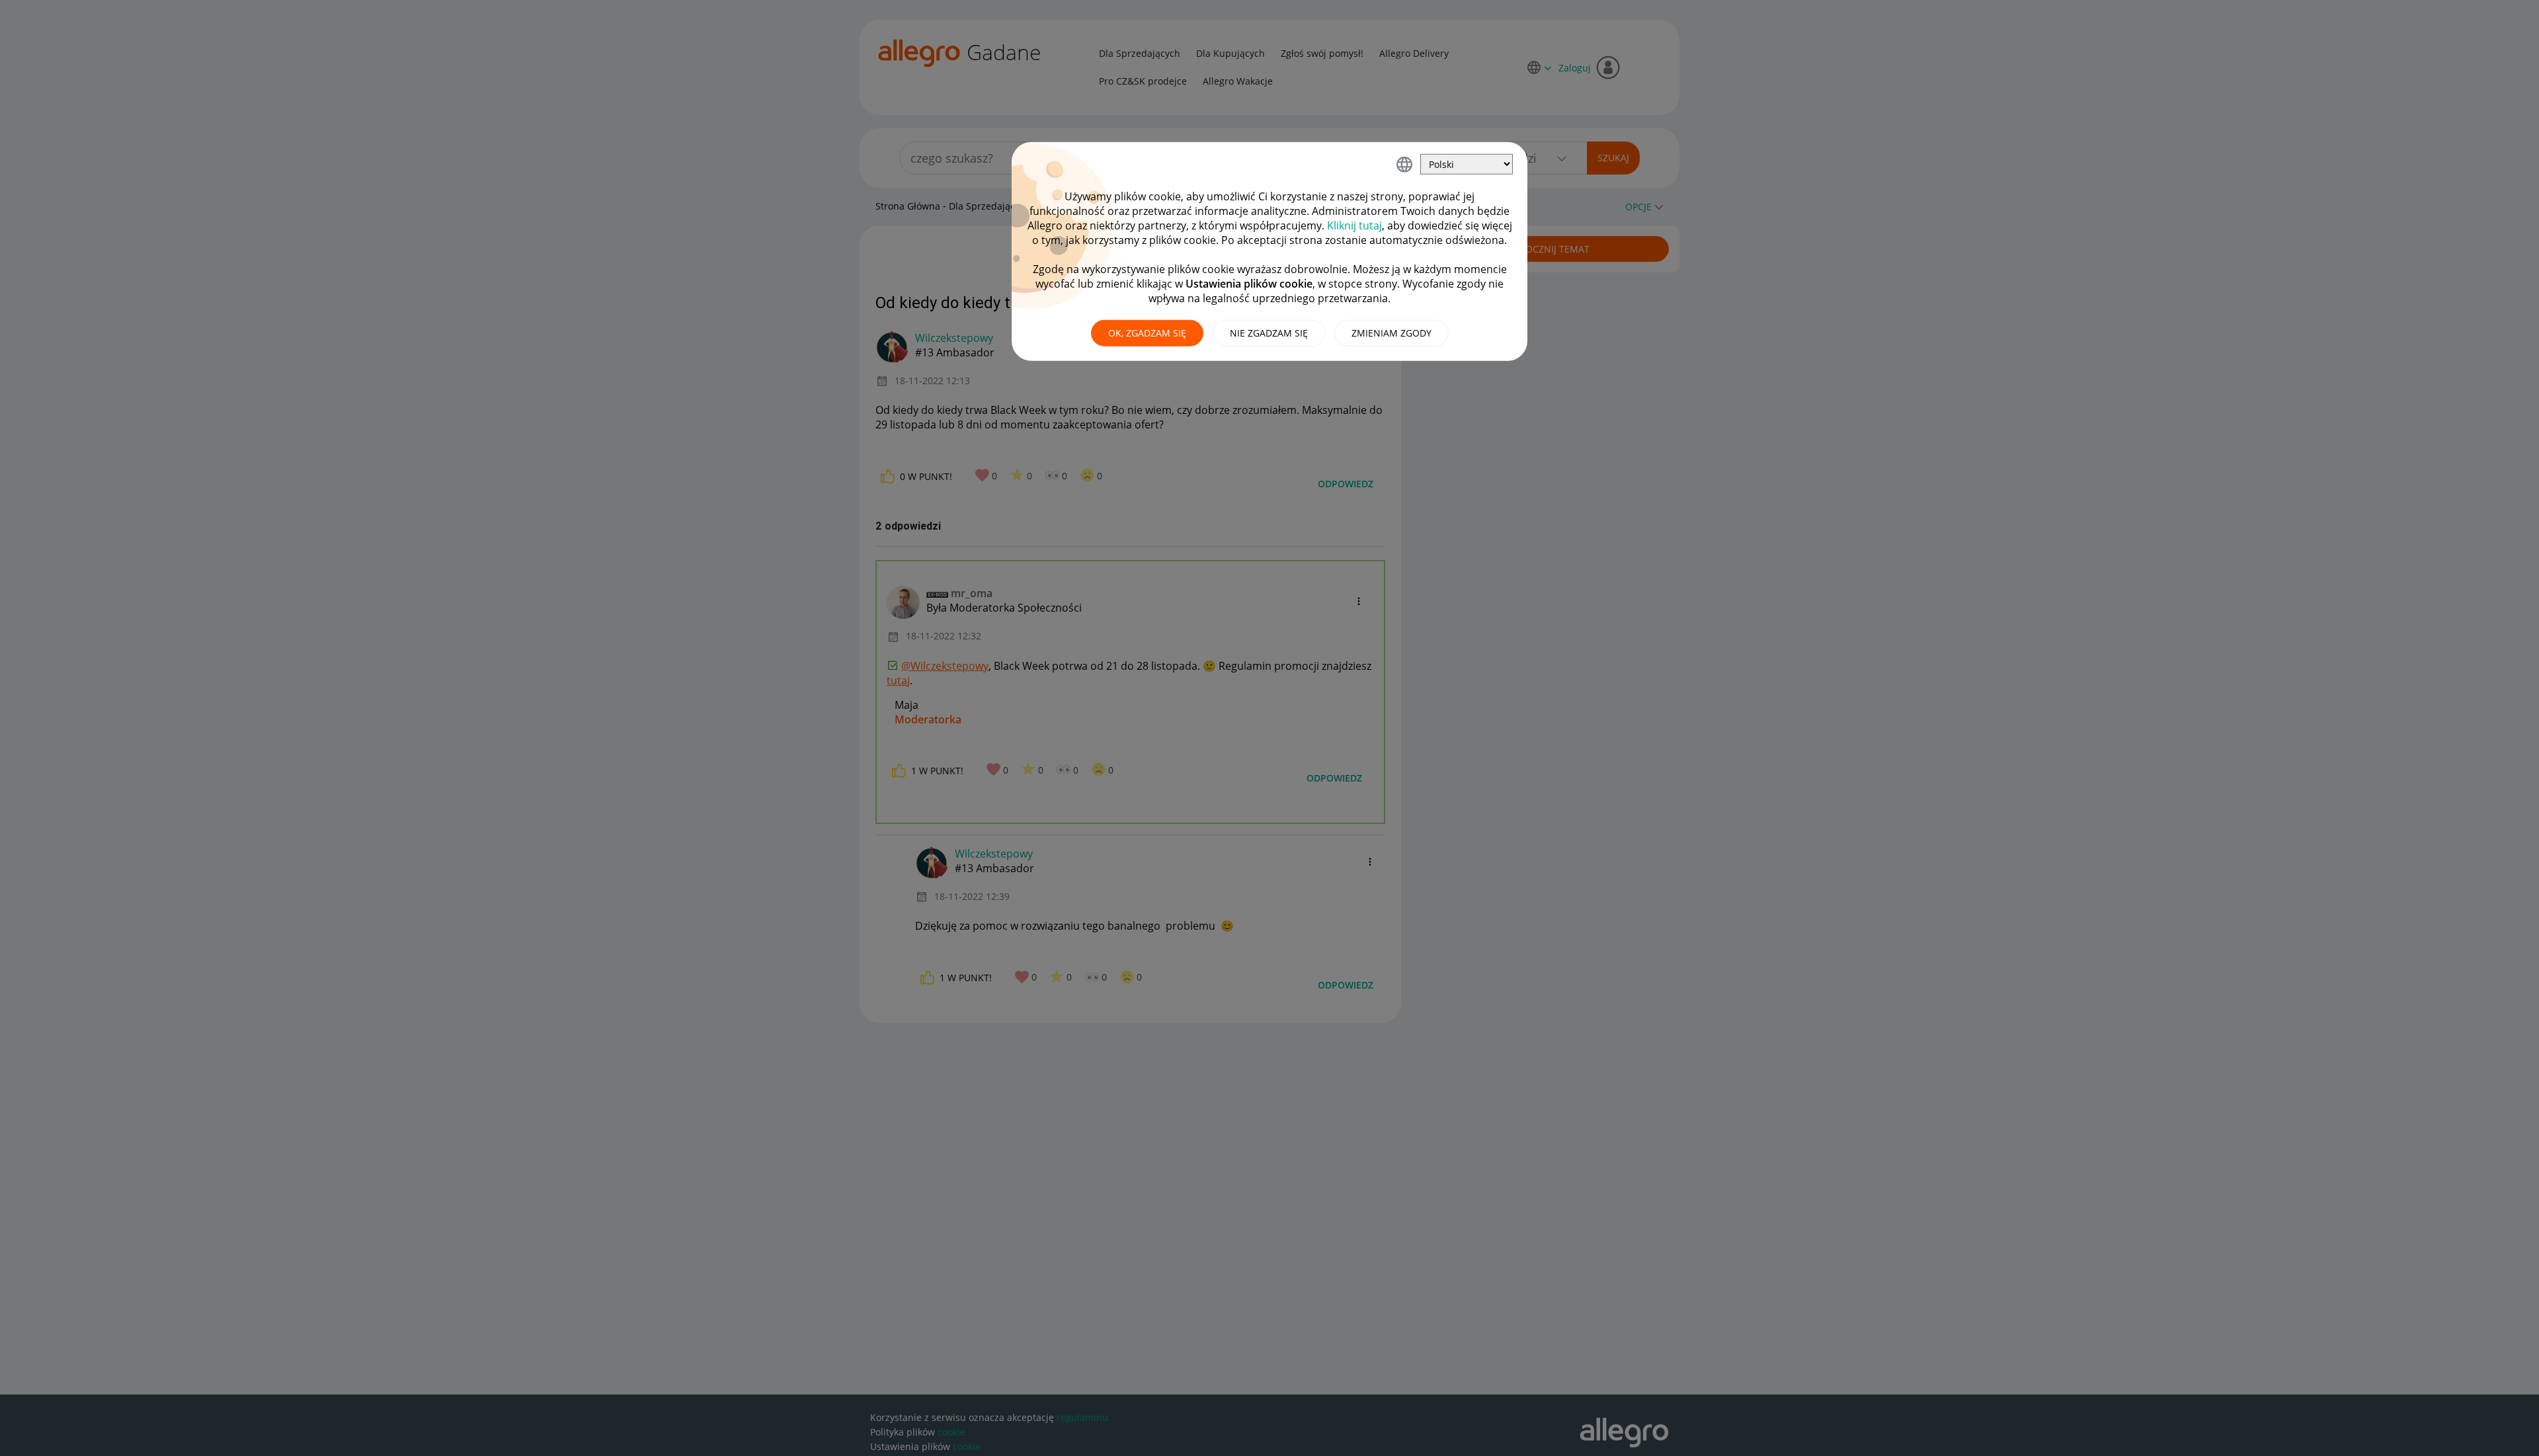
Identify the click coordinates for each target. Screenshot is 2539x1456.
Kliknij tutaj (1354, 225)
